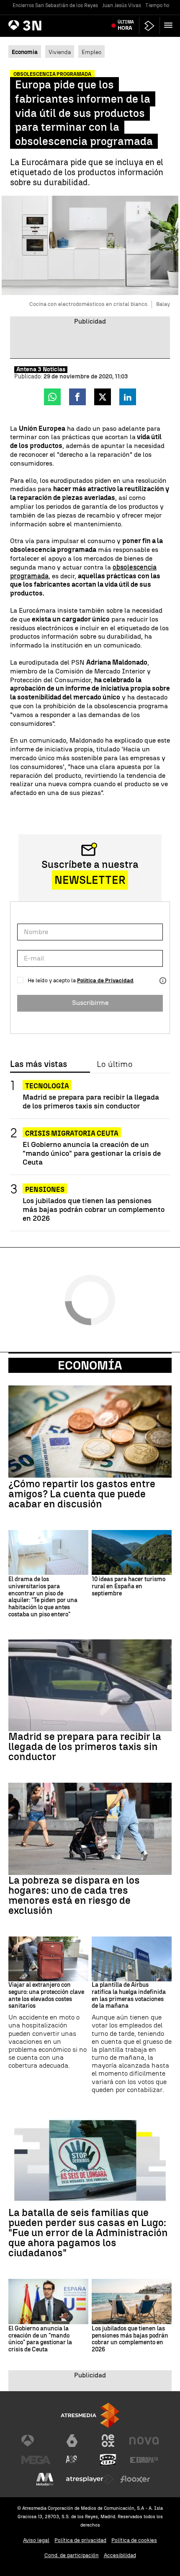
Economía (90, 1365)
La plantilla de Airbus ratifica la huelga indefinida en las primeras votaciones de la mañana (129, 1996)
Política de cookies (134, 2540)
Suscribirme (90, 1003)
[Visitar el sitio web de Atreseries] (72, 2460)
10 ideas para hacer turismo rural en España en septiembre (129, 1587)
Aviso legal (36, 2540)
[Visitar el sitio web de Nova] (144, 2441)
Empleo (91, 52)
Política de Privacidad (105, 980)
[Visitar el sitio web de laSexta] (72, 2441)
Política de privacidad (80, 2540)
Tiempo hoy (159, 5)
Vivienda (60, 52)
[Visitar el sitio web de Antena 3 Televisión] (36, 2441)
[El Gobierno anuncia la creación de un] (48, 2301)
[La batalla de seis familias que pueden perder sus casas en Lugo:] (90, 2160)
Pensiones (45, 1190)
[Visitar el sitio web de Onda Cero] (108, 2460)
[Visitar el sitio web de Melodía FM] (45, 2479)
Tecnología (47, 1086)
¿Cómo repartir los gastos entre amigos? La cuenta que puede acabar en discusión (82, 1494)
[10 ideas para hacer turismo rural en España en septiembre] (132, 1552)
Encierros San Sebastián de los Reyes (55, 5)
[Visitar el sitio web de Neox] (108, 2441)
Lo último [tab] (114, 1064)
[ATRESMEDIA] (90, 2415)
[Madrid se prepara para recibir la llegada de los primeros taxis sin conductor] (90, 1685)
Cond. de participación (72, 2555)
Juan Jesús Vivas (122, 5)
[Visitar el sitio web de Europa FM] (144, 2460)
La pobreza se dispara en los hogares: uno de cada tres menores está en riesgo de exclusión (74, 1895)
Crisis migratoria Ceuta (72, 1133)
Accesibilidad (120, 2555)
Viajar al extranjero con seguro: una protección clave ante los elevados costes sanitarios (46, 1996)
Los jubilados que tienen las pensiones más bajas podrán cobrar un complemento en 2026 (94, 1209)
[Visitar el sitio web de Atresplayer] (90, 2479)
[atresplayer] (149, 26)
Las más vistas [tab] (39, 1064)
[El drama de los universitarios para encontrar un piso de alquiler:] (48, 1552)
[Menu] (170, 25)
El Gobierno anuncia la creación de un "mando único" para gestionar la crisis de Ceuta (92, 1153)
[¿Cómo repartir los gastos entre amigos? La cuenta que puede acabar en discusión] (90, 1431)
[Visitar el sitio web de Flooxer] (135, 2479)
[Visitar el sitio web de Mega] (36, 2460)
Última (126, 25)
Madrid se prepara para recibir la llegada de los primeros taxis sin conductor (91, 1101)
